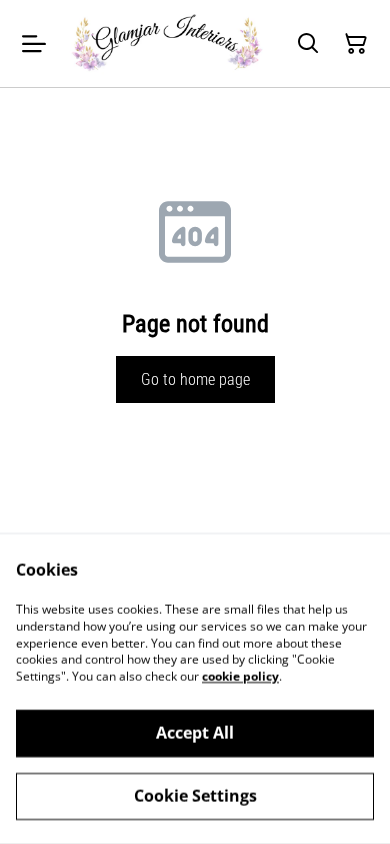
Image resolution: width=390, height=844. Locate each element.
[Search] (308, 44)
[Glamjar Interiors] (167, 43)
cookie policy (240, 676)
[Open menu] (34, 44)
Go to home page (195, 379)
